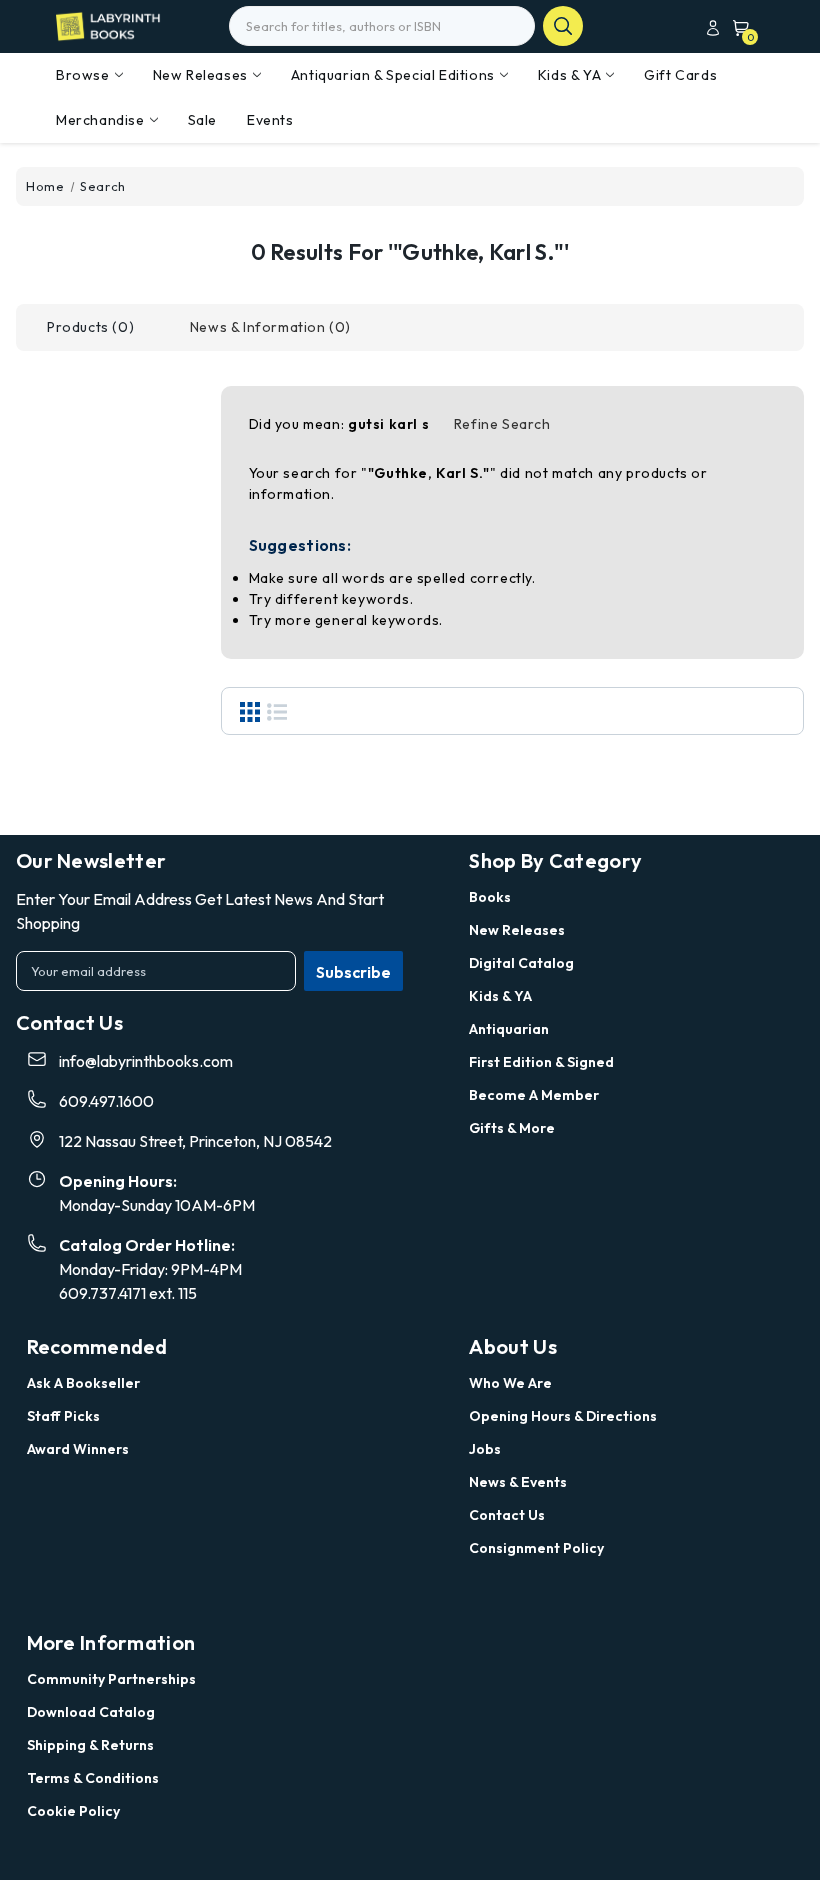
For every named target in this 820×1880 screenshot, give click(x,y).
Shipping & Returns (90, 1745)
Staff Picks (63, 1416)
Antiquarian (509, 1029)
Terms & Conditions (93, 1778)
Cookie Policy (73, 1811)
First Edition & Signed (541, 1062)
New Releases (200, 75)
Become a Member (534, 1095)
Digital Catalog (521, 963)
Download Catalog (91, 1712)
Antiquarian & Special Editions (393, 75)
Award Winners (78, 1449)
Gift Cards (680, 75)
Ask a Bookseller (83, 1383)
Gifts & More (512, 1128)
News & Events (518, 1482)
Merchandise (100, 120)
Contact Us (507, 1515)
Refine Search (502, 424)
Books (490, 897)
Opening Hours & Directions (563, 1416)
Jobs (485, 1449)
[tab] (90, 327)
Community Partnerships (111, 1679)
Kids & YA (569, 75)
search (563, 26)
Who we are (510, 1383)
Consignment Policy (536, 1548)
